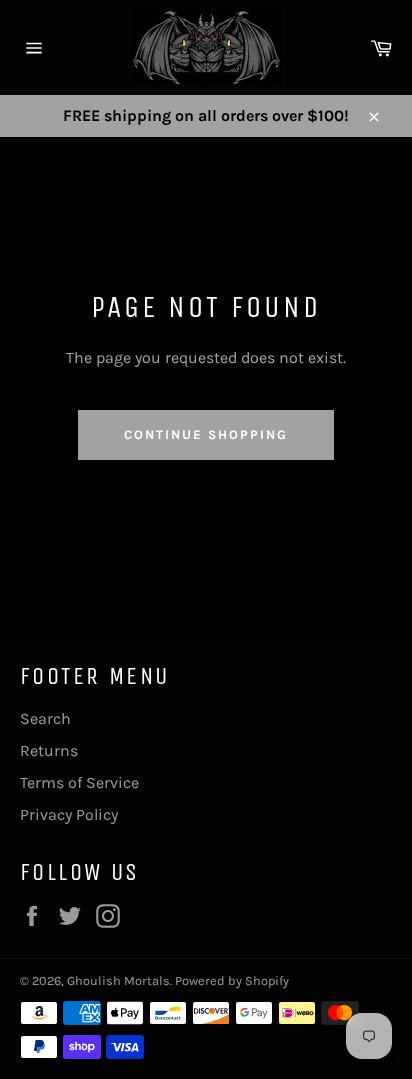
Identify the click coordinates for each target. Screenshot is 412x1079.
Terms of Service (79, 782)
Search (45, 718)
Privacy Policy (69, 814)
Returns (49, 750)
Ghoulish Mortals (118, 980)
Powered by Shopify (232, 980)
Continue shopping (205, 434)
